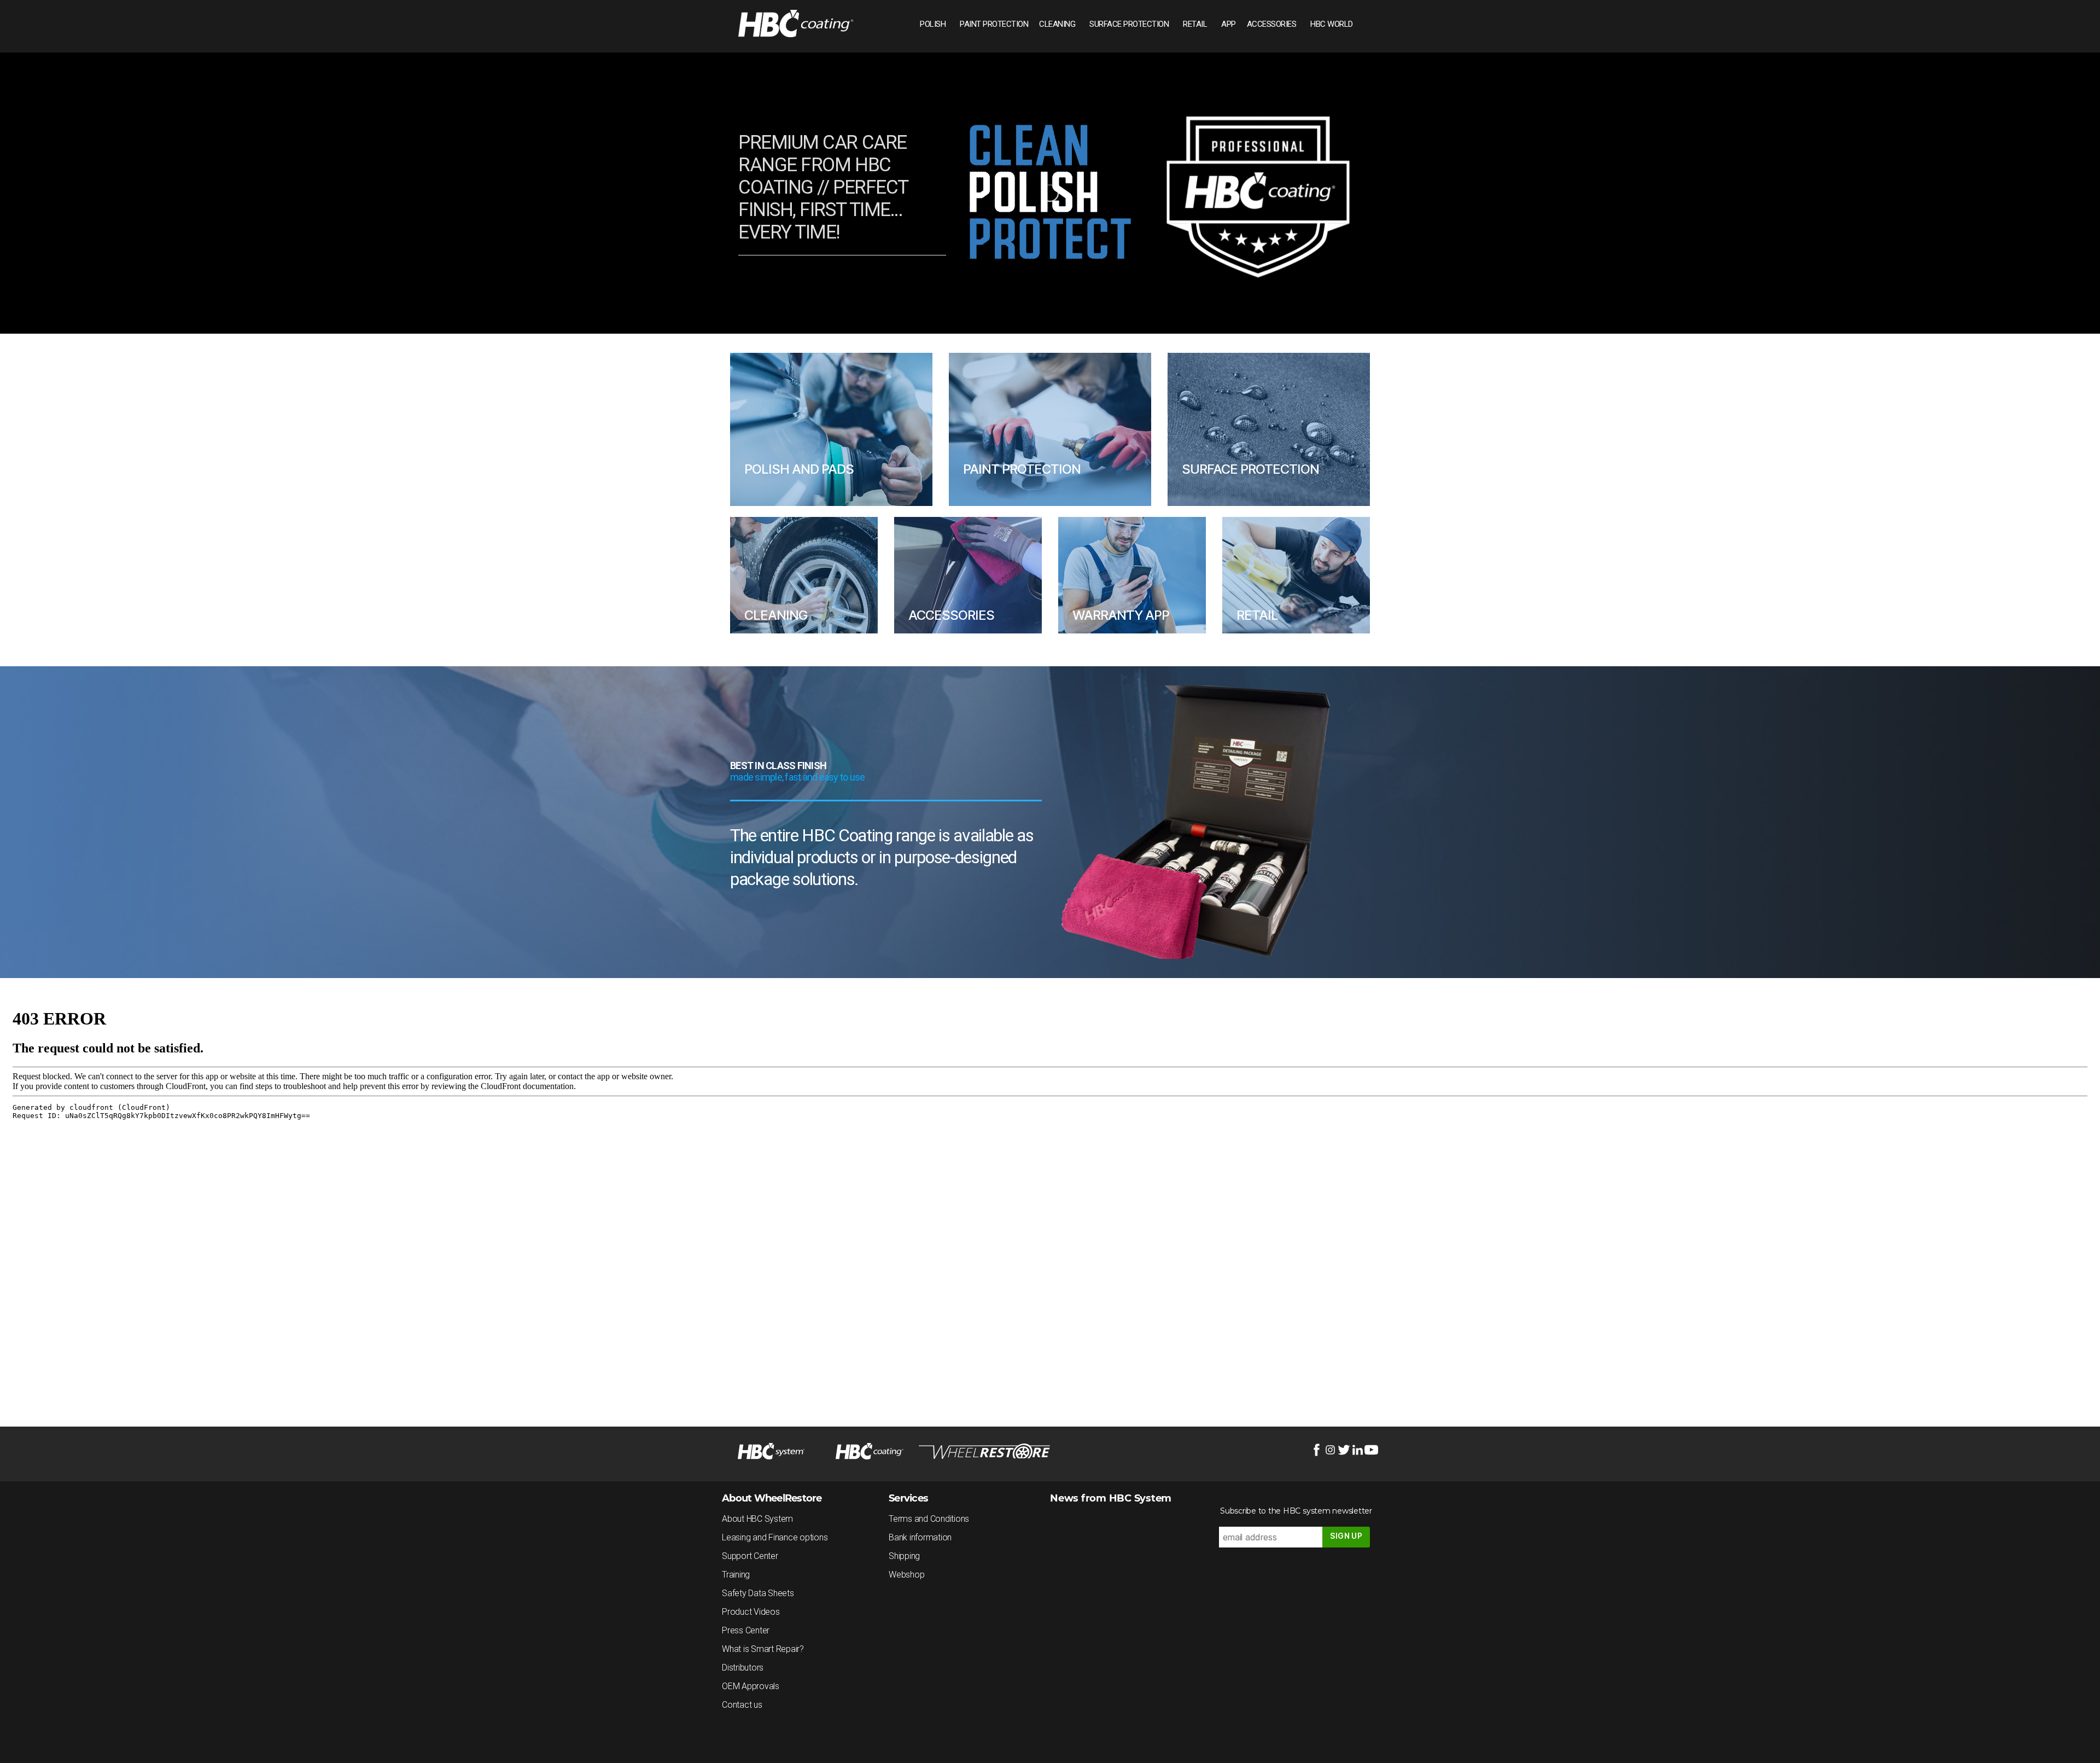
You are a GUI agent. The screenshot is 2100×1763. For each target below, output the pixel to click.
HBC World (1332, 24)
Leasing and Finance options (775, 1537)
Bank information (920, 1537)
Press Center (746, 1630)
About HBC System (757, 1519)
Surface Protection (1129, 24)
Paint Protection (994, 24)
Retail (1195, 24)
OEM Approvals (751, 1686)
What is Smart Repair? (763, 1649)
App (1229, 24)
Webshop (906, 1575)
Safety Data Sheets (758, 1593)
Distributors (743, 1668)
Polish (933, 24)
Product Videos (751, 1612)
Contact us (742, 1705)
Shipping (904, 1556)
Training (736, 1575)
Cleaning (1057, 24)
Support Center (750, 1556)
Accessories (1272, 24)
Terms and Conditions (929, 1519)
